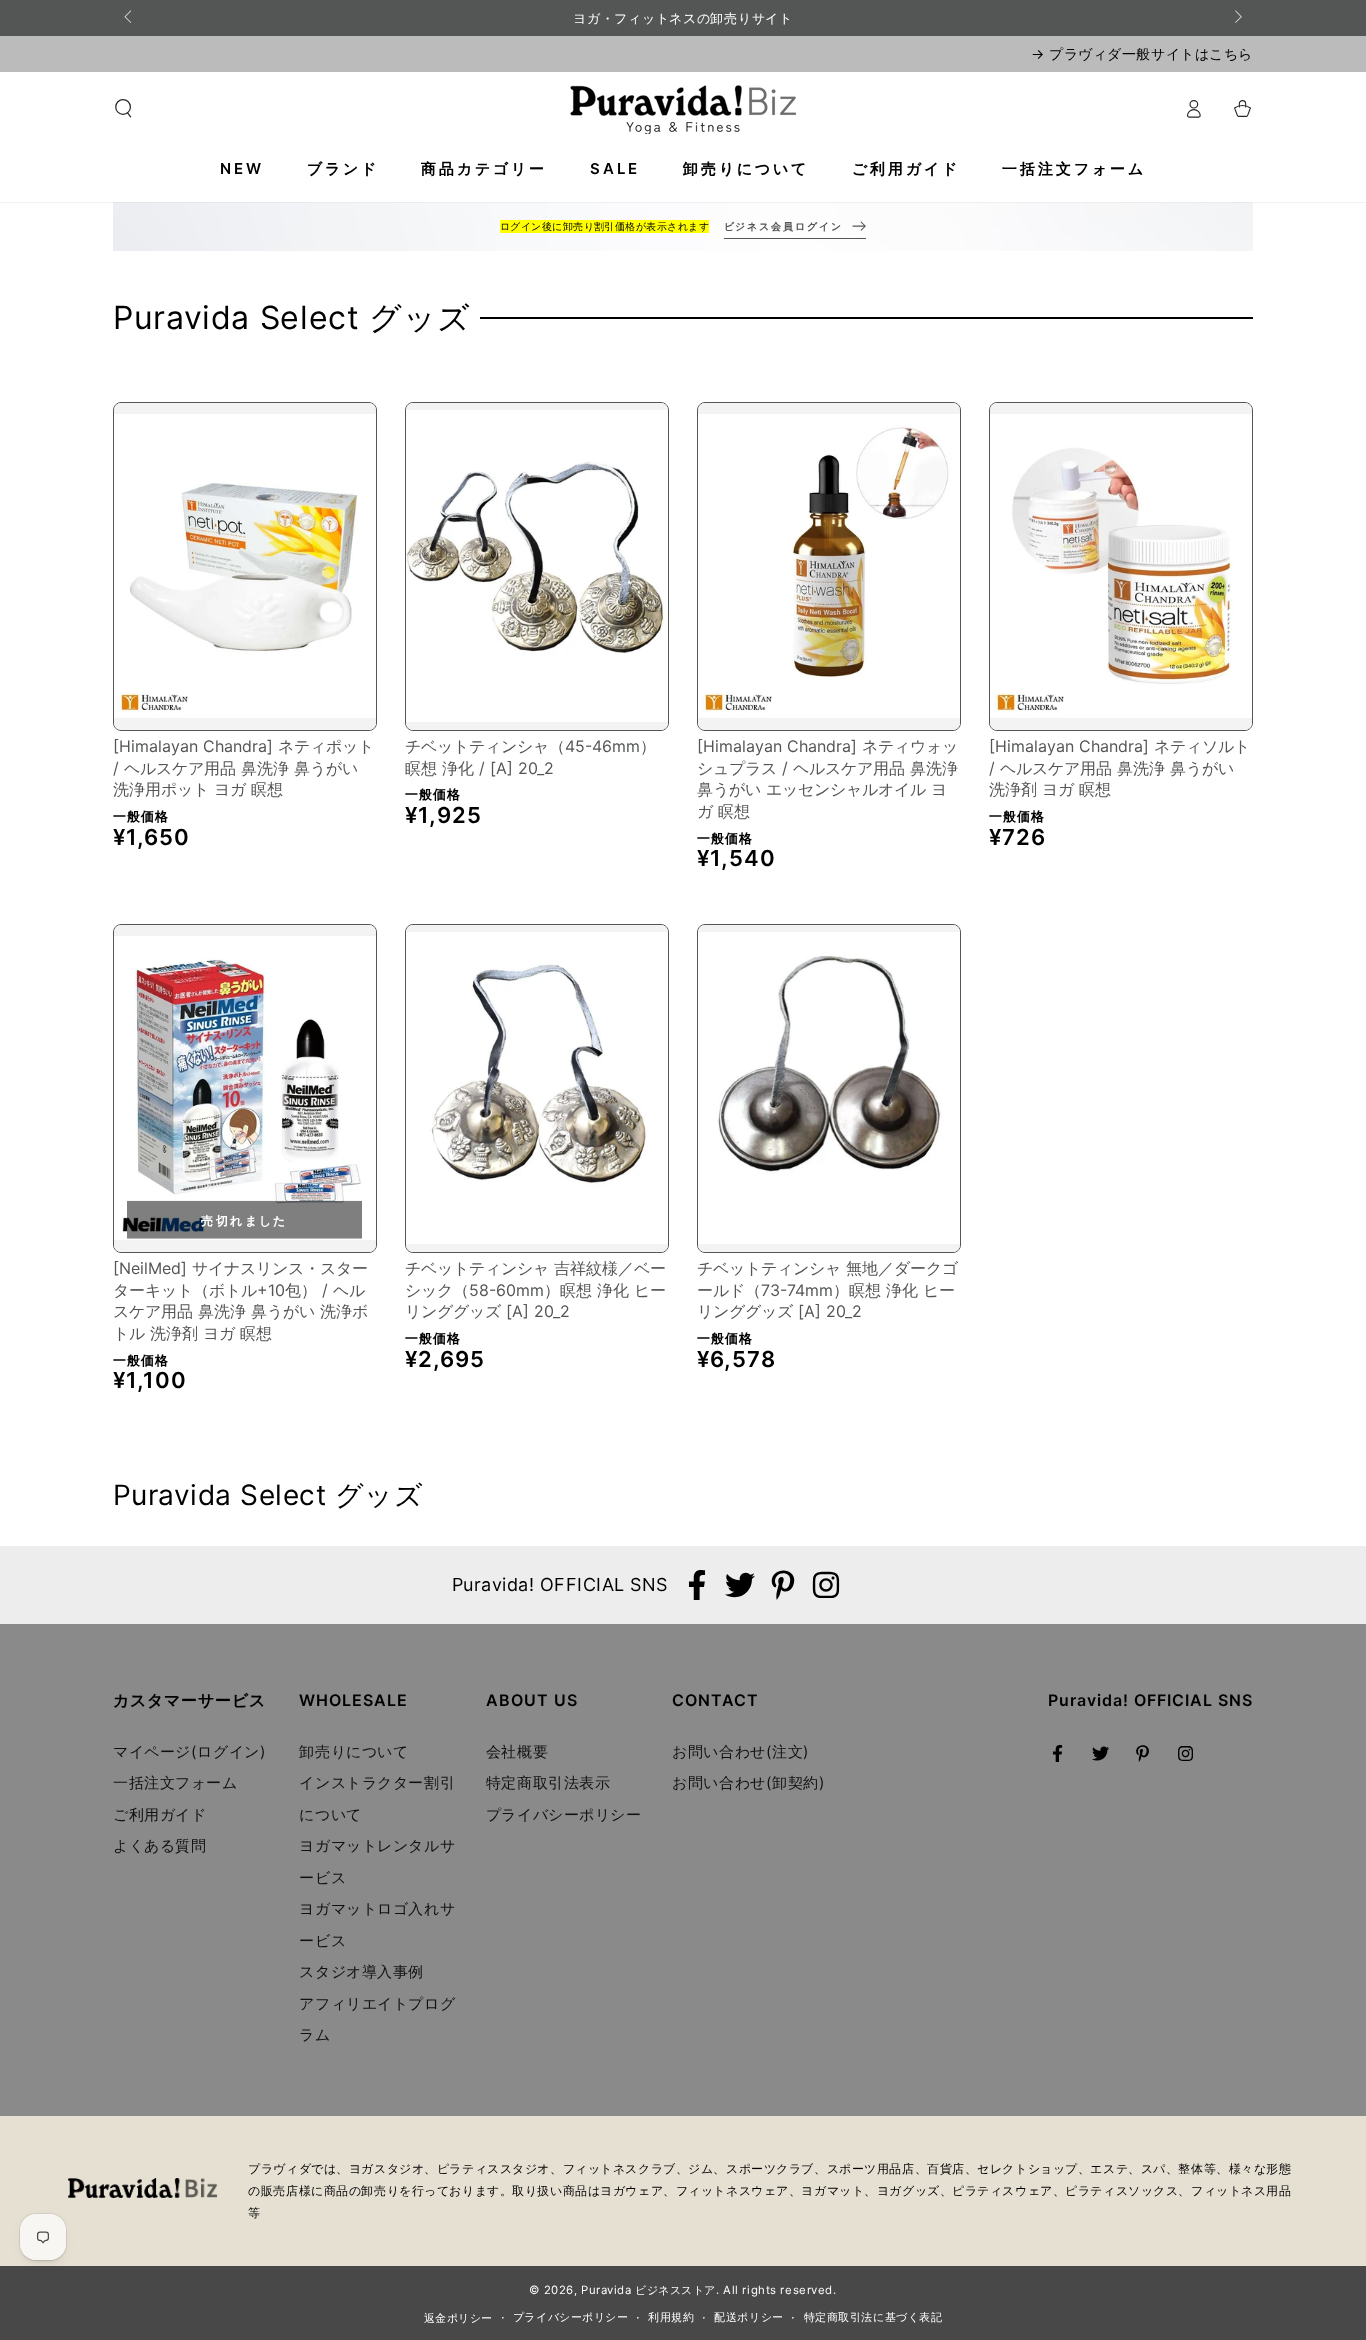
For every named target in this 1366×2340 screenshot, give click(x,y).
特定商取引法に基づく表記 (873, 2317)
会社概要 (517, 1751)
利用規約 (671, 2317)
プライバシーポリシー (564, 1814)
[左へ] (129, 18)
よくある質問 (159, 1845)
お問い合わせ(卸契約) (748, 1782)
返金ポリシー (458, 2318)
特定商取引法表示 (548, 1782)
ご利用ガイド (159, 1814)
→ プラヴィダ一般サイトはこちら (1142, 53)
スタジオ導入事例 (361, 1971)
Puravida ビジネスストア (648, 2290)
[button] (123, 109)
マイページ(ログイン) (189, 1751)
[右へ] (1237, 18)
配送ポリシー (748, 2317)
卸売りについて (353, 1751)
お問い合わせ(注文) (741, 1751)
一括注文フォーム (175, 1782)
